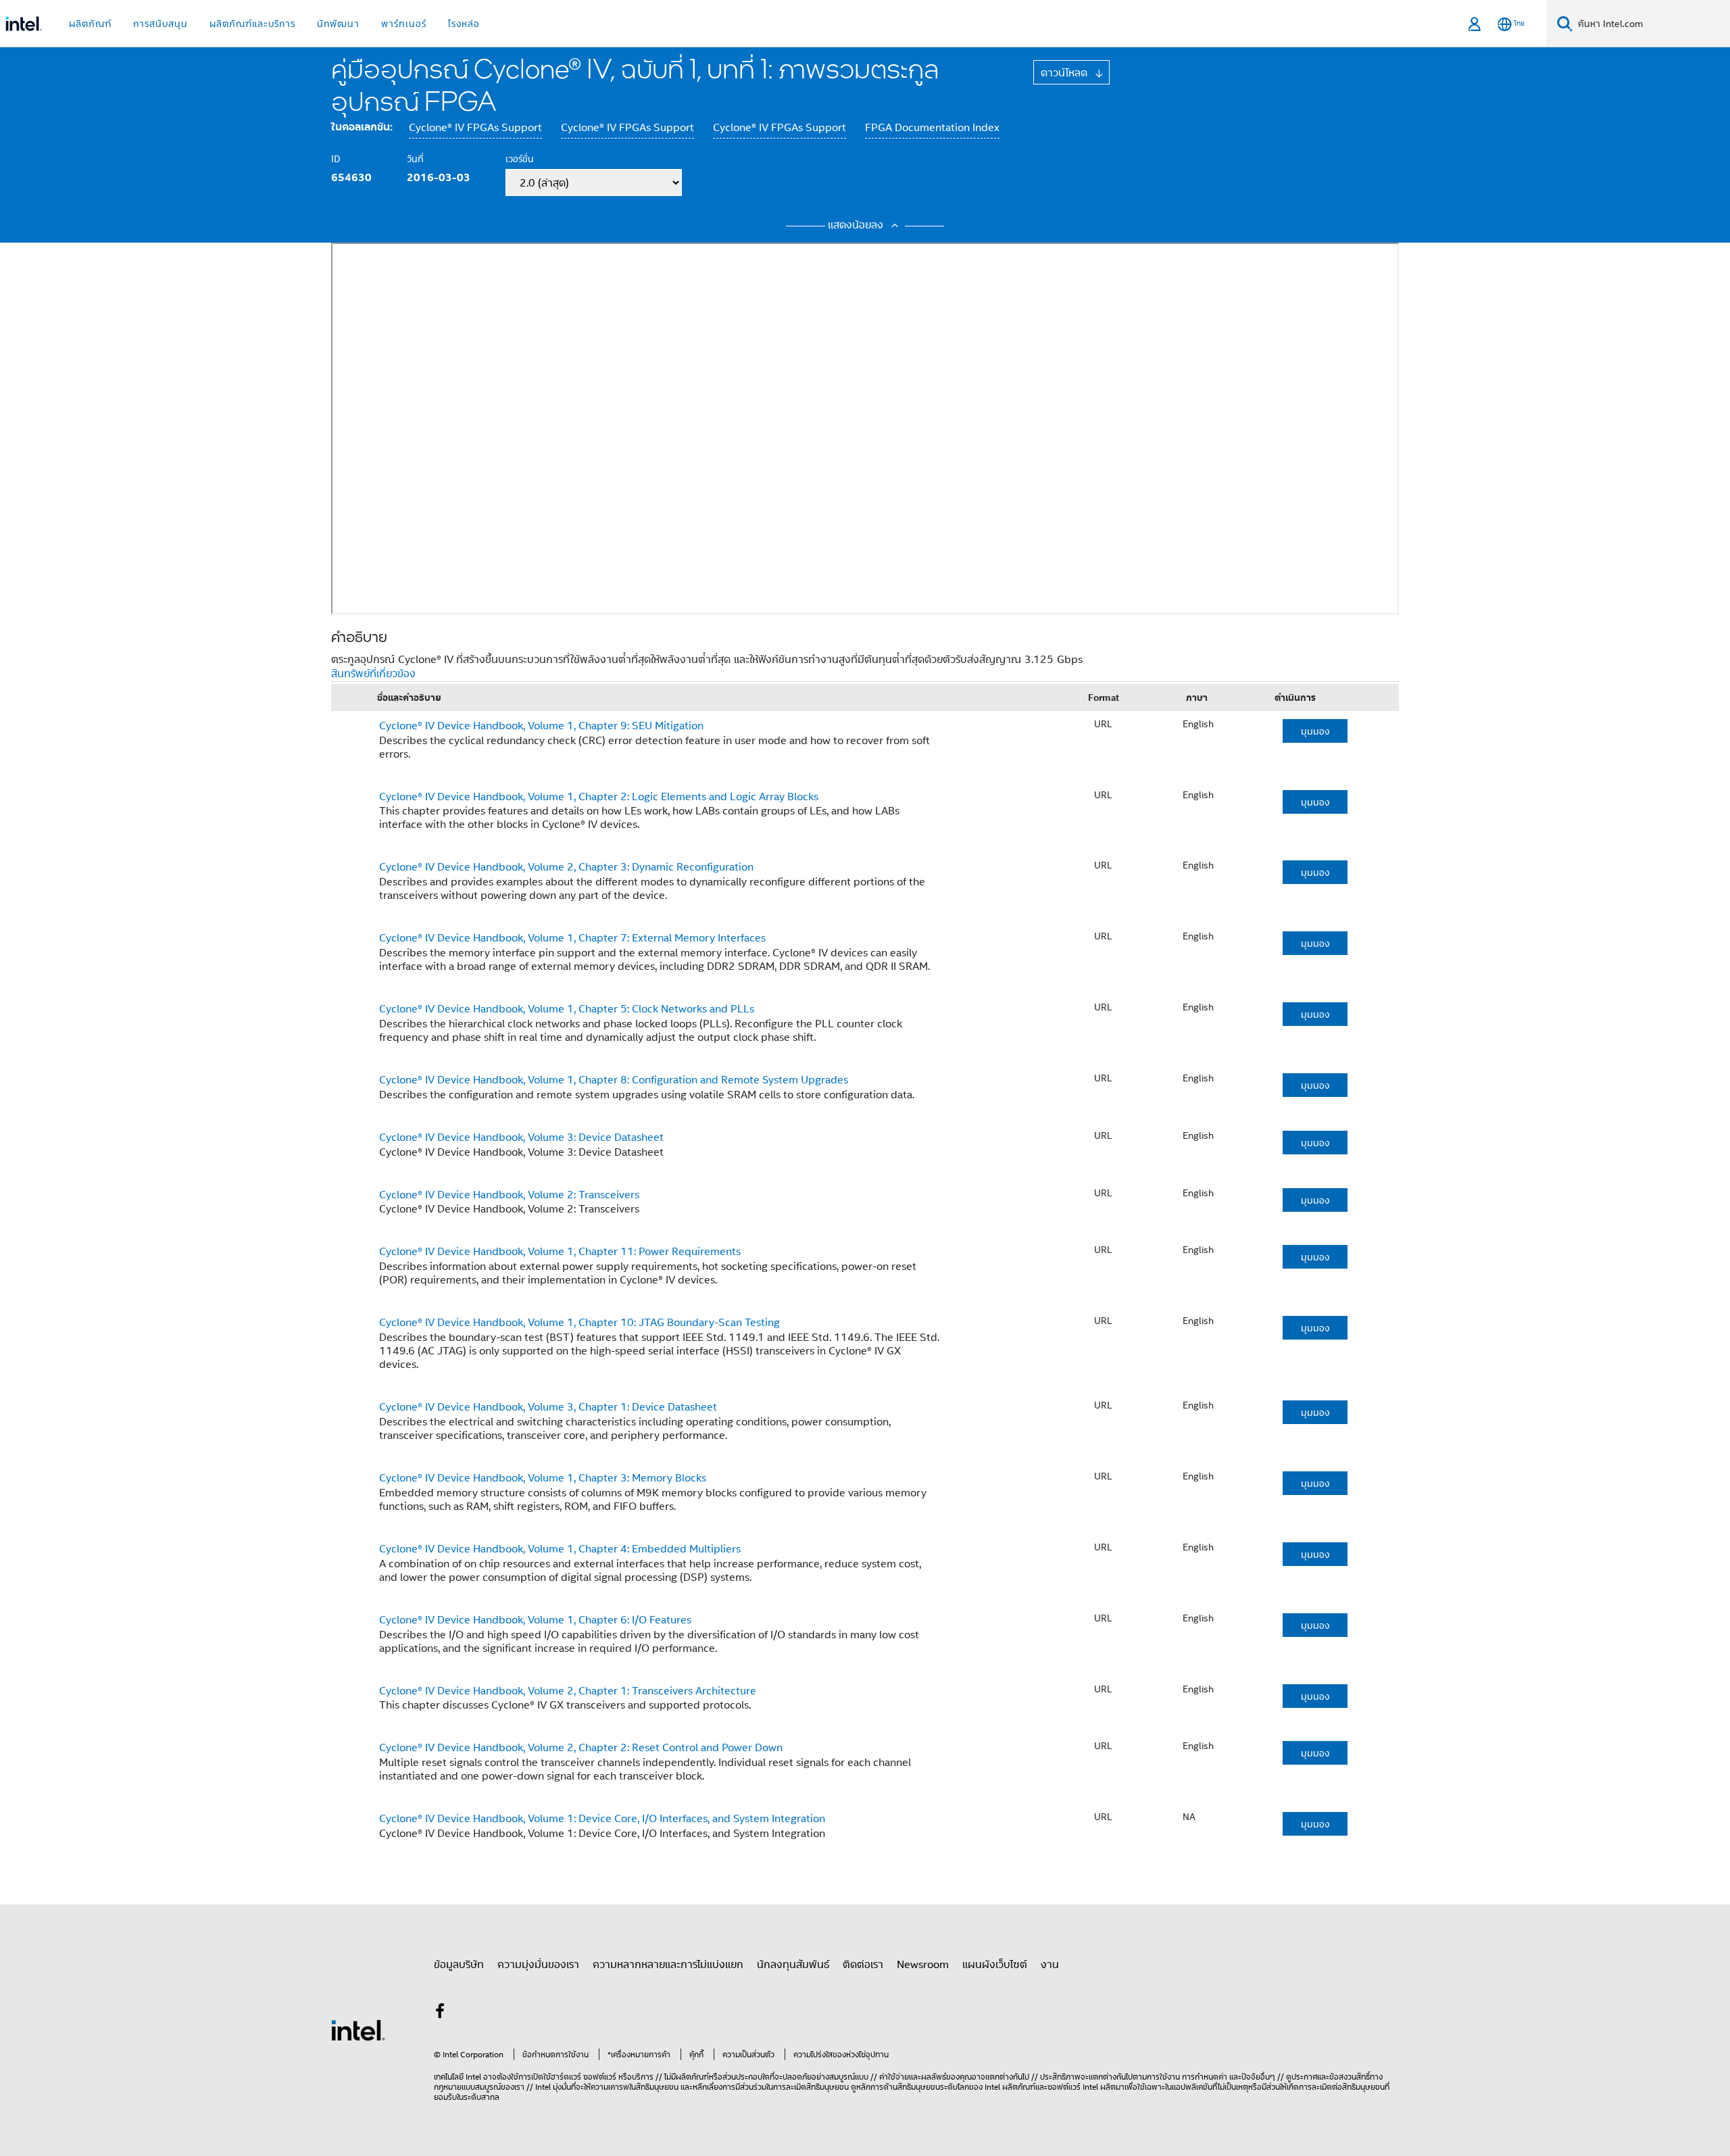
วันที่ (415, 158)
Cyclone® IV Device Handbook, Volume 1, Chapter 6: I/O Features (535, 1619)
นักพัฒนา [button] (338, 23)
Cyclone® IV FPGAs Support (475, 127)
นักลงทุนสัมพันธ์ (793, 1964)
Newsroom (923, 1964)
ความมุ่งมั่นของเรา (538, 1964)
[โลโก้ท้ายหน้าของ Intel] (358, 2029)
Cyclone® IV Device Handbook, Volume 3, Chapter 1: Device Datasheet (548, 1406)
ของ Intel (985, 2087)
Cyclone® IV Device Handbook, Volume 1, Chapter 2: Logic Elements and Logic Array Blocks (599, 796)
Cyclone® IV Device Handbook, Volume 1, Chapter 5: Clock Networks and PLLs (567, 1008)
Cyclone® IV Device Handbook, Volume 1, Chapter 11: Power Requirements (560, 1251)
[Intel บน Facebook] (440, 2013)
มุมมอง (1315, 731)
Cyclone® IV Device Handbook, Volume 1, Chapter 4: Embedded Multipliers (560, 1548)
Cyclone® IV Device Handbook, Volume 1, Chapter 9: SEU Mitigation (541, 725)
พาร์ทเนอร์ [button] (404, 23)
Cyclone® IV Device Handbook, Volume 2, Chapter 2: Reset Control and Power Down (581, 1747)
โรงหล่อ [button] (464, 23)
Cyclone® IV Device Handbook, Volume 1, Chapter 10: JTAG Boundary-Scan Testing (579, 1322)
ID (336, 158)
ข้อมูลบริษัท (459, 1964)
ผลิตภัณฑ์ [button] (90, 23)
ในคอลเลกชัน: (362, 126)
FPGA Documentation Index (932, 127)
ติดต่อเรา (863, 1964)
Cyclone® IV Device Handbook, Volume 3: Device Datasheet (521, 1137)
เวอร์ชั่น (520, 158)
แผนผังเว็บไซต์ (995, 1964)
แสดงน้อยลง (857, 224)
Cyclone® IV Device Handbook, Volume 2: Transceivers (509, 1194)
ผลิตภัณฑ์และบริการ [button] (252, 23)
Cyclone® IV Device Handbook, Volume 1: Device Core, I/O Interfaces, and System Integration (602, 1818)
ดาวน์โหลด (1066, 72)
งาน (1050, 1964)
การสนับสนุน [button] (160, 23)
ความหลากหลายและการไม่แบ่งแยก (668, 1964)
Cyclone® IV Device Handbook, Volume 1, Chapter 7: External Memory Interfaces (572, 937)
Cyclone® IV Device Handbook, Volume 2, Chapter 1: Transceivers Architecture (568, 1690)
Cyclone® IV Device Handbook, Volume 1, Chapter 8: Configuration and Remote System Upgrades (614, 1079)
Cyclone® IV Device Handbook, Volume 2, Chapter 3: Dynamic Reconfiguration (566, 866)
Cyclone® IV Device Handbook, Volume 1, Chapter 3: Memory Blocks (543, 1477)
